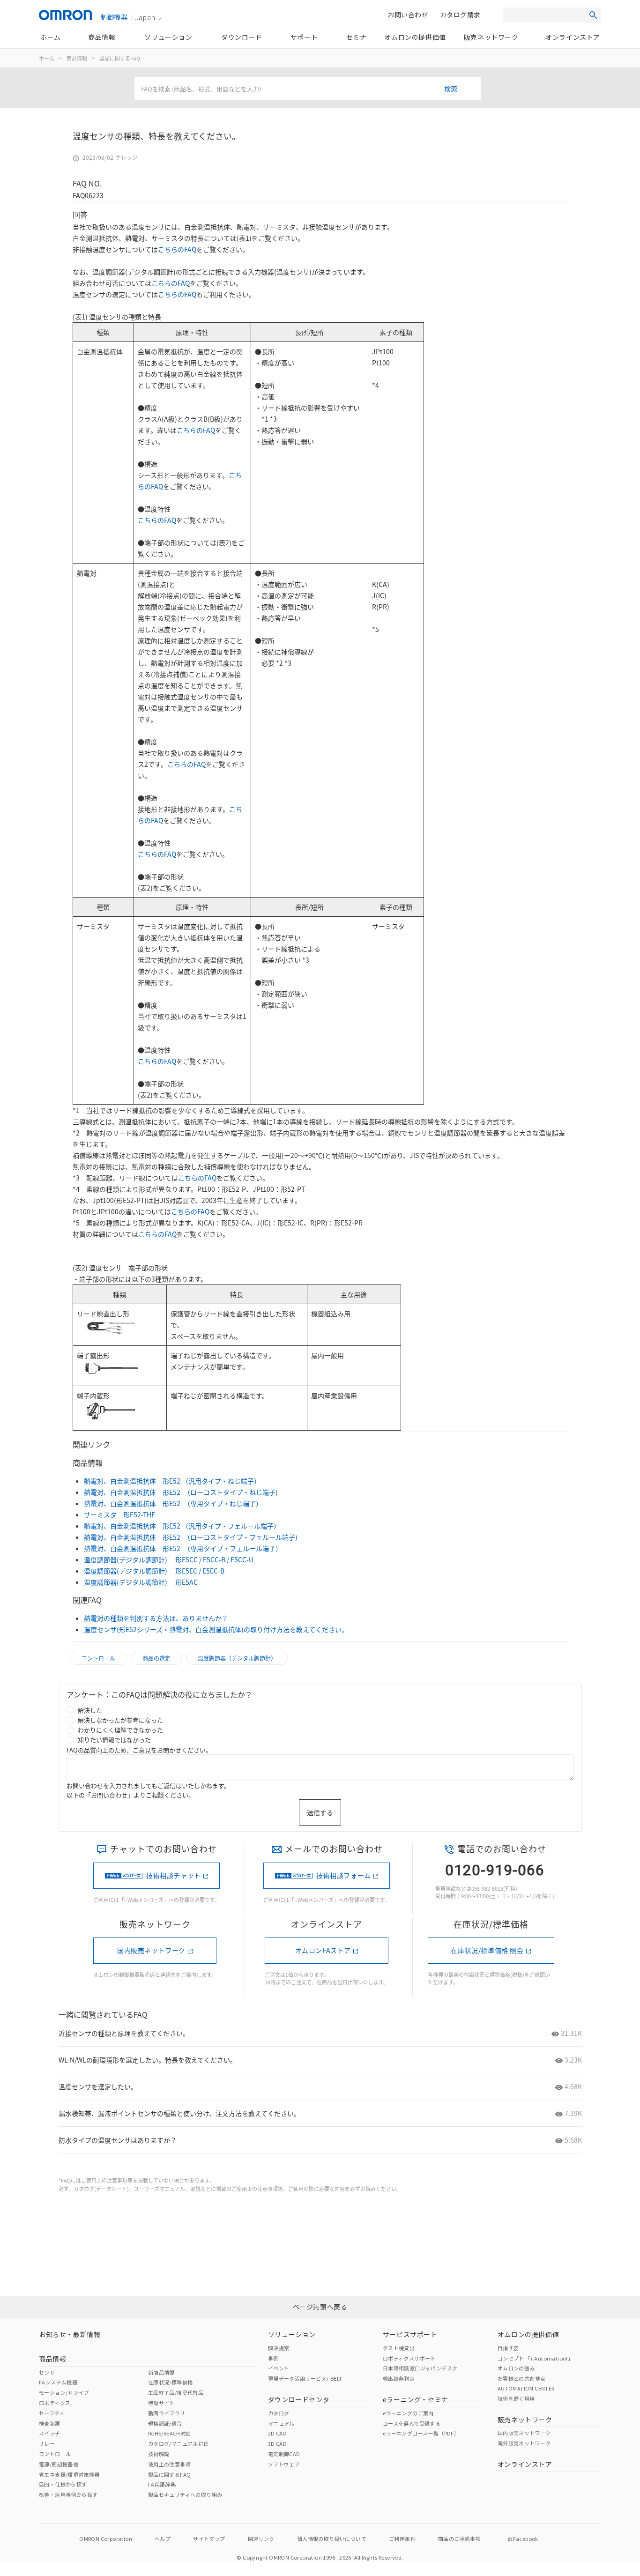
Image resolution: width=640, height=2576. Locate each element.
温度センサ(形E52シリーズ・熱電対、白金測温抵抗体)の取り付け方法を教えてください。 (216, 1629)
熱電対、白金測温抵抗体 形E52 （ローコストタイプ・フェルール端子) (191, 1537)
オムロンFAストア (323, 1950)
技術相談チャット (174, 1875)
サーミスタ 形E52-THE (119, 1514)
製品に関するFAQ (120, 58)
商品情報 (77, 58)
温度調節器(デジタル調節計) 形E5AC (141, 1582)
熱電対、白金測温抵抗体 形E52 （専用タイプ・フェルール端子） (183, 1548)
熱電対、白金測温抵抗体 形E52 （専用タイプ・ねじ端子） (173, 1503)
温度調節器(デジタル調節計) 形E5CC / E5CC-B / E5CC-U (169, 1559)
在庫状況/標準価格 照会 (487, 1950)
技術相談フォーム (344, 1875)
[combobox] (308, 89)
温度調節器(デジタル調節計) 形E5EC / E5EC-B (154, 1571)
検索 (451, 89)
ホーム (47, 58)
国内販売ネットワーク (151, 1950)
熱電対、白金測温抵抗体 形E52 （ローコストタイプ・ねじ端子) (181, 1492)
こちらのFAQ (177, 249)
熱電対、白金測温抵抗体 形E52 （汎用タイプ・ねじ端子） (172, 1481)
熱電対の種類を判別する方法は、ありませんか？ (156, 1618)
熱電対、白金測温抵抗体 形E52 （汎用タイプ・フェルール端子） (182, 1526)
